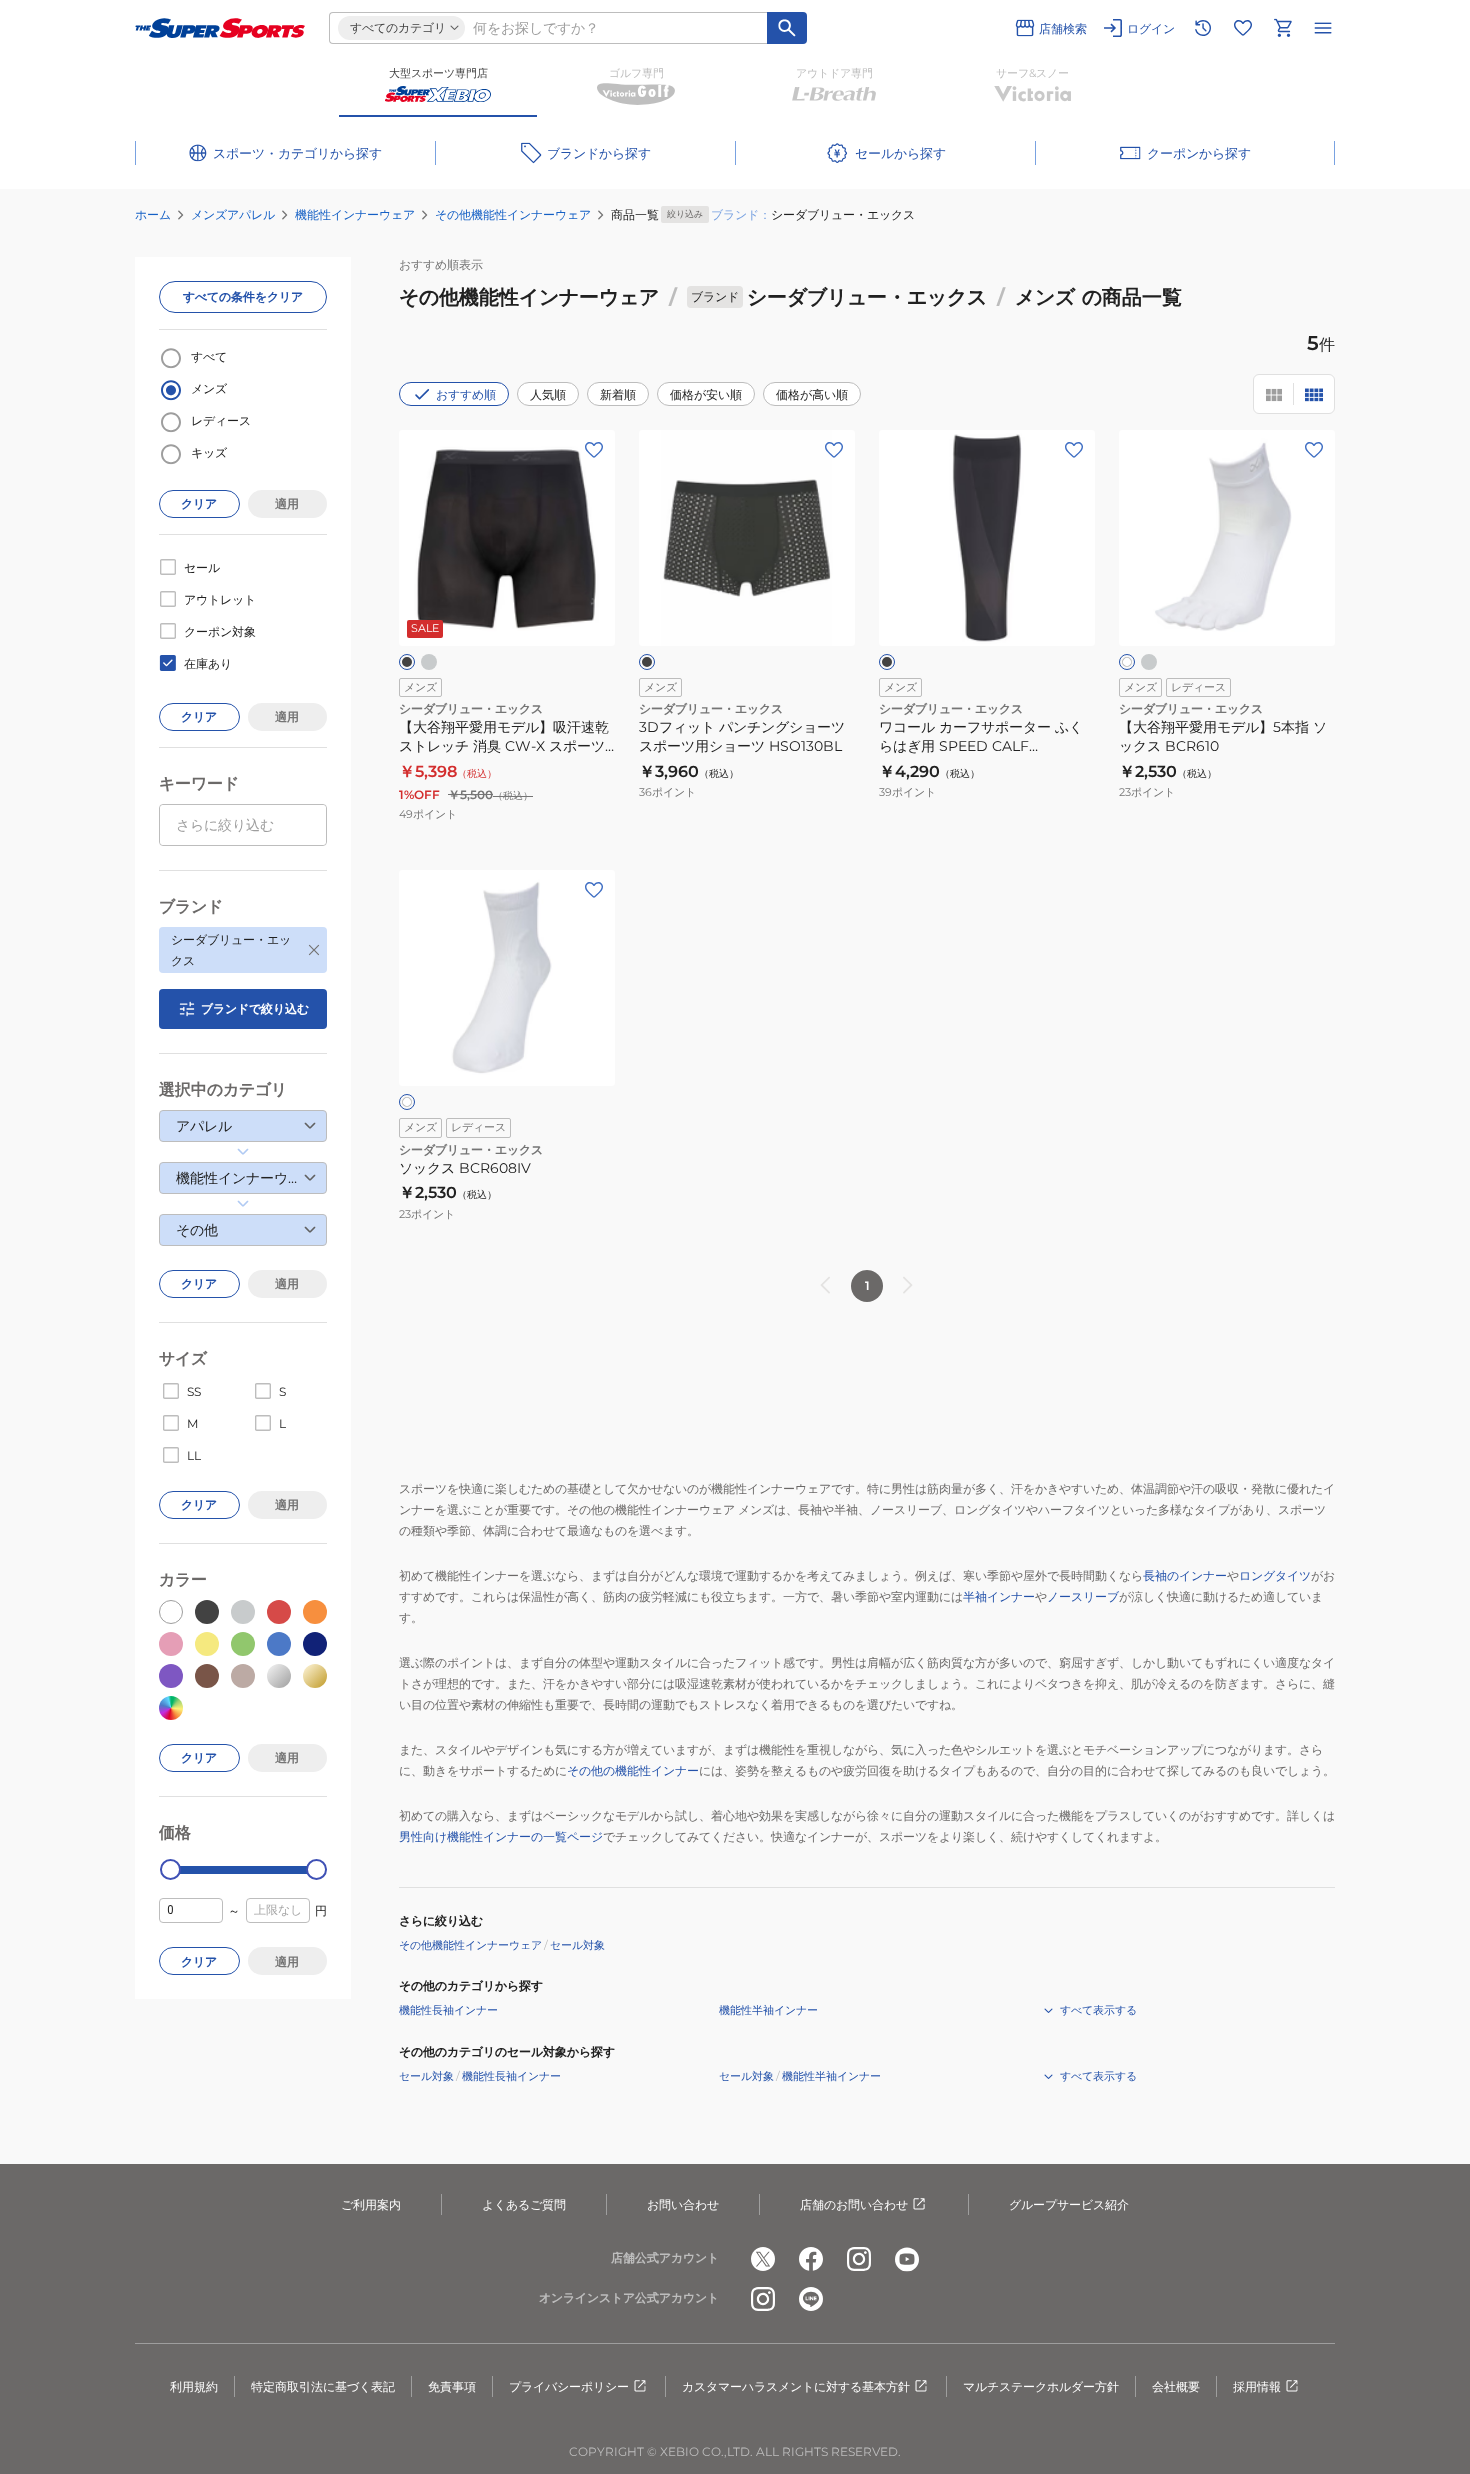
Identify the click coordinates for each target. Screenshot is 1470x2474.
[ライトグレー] (429, 662)
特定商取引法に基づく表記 (323, 2386)
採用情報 (1257, 2386)
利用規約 (194, 2386)
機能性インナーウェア (355, 214)
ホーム (153, 214)
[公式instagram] (859, 2259)
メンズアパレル (233, 214)
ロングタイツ (1275, 1575)
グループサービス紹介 (1069, 2204)
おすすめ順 (466, 394)
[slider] (170, 1869)
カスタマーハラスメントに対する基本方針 (796, 2386)
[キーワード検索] (787, 28)
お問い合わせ (683, 2204)
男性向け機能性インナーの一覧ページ (501, 1836)
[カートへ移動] (1283, 28)
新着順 (618, 394)
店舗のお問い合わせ (854, 2204)
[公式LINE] (811, 2299)
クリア (199, 503)
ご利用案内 (371, 2204)
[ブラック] (407, 662)
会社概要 (1176, 2386)
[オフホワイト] (1127, 662)
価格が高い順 (812, 394)
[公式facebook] (811, 2259)
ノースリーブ (1083, 1596)
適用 (287, 503)
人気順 (548, 394)
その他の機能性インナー (633, 1770)
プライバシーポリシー (569, 2386)
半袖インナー (999, 1596)
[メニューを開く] (1323, 28)
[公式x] (763, 2259)
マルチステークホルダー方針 (1041, 2386)
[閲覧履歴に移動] (1203, 28)
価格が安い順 (706, 394)
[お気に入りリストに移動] (1243, 28)
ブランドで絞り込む (255, 1008)
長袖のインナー (1185, 1575)
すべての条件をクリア (243, 296)
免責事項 (452, 2386)
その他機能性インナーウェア (513, 214)
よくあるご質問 (524, 2204)
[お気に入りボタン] (594, 450)
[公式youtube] (907, 2259)
